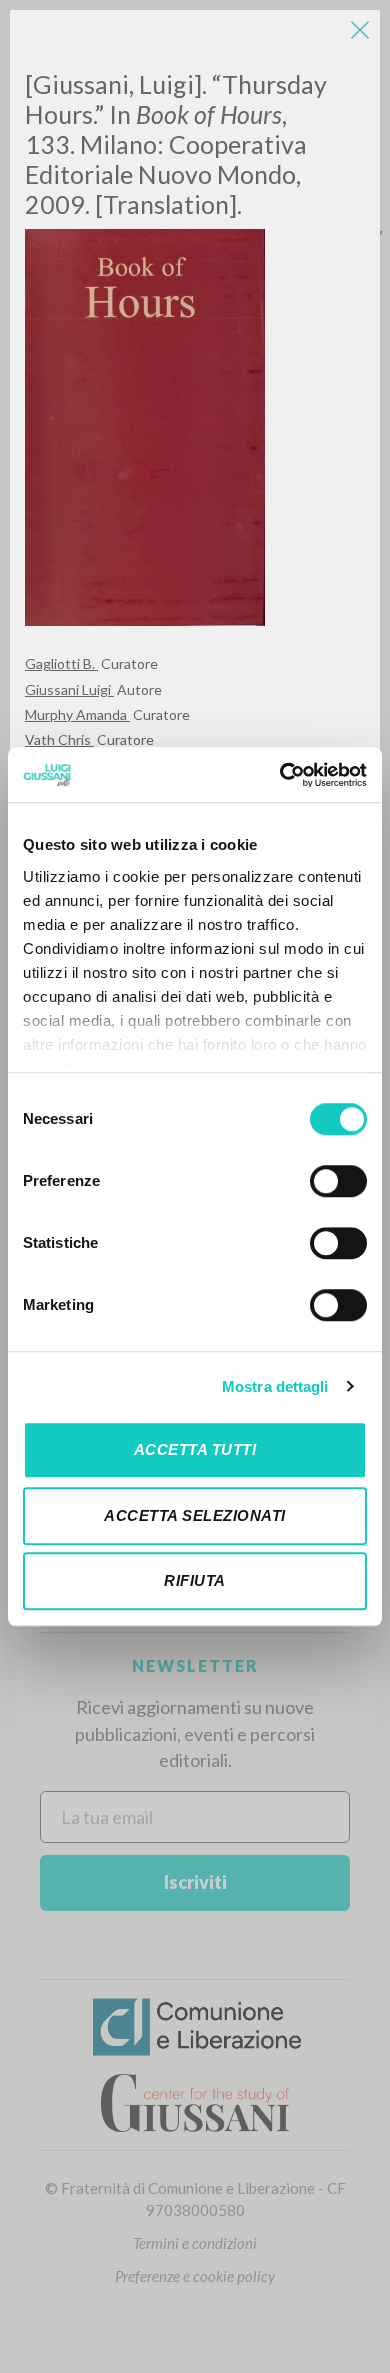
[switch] (338, 1181)
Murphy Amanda (77, 714)
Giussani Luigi (69, 689)
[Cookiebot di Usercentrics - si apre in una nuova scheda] (280, 775)
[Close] (360, 30)
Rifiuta (195, 1580)
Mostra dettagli (275, 1386)
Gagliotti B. (61, 663)
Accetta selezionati (195, 1515)
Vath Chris (59, 739)
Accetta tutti (195, 1449)
